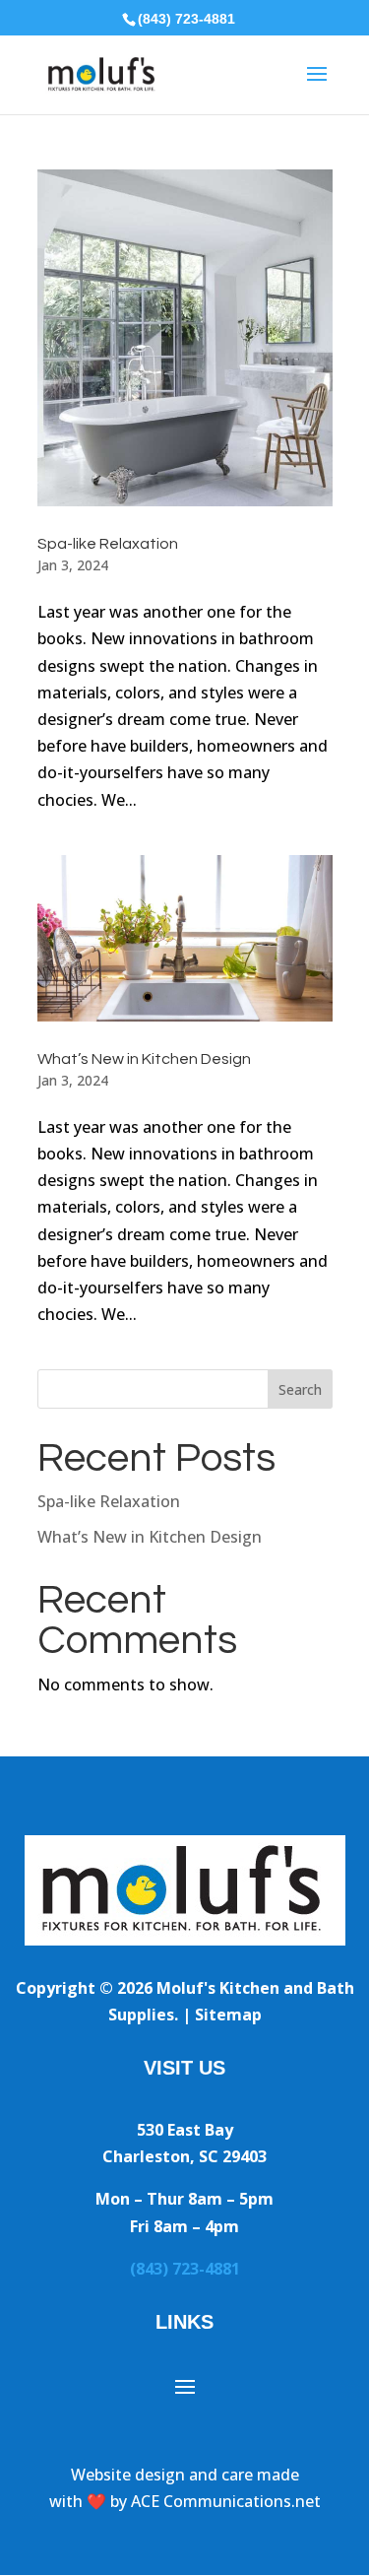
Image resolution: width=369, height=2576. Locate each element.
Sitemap (228, 2015)
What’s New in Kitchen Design (144, 1059)
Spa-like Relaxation (108, 544)
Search (300, 1389)
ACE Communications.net (226, 2501)
